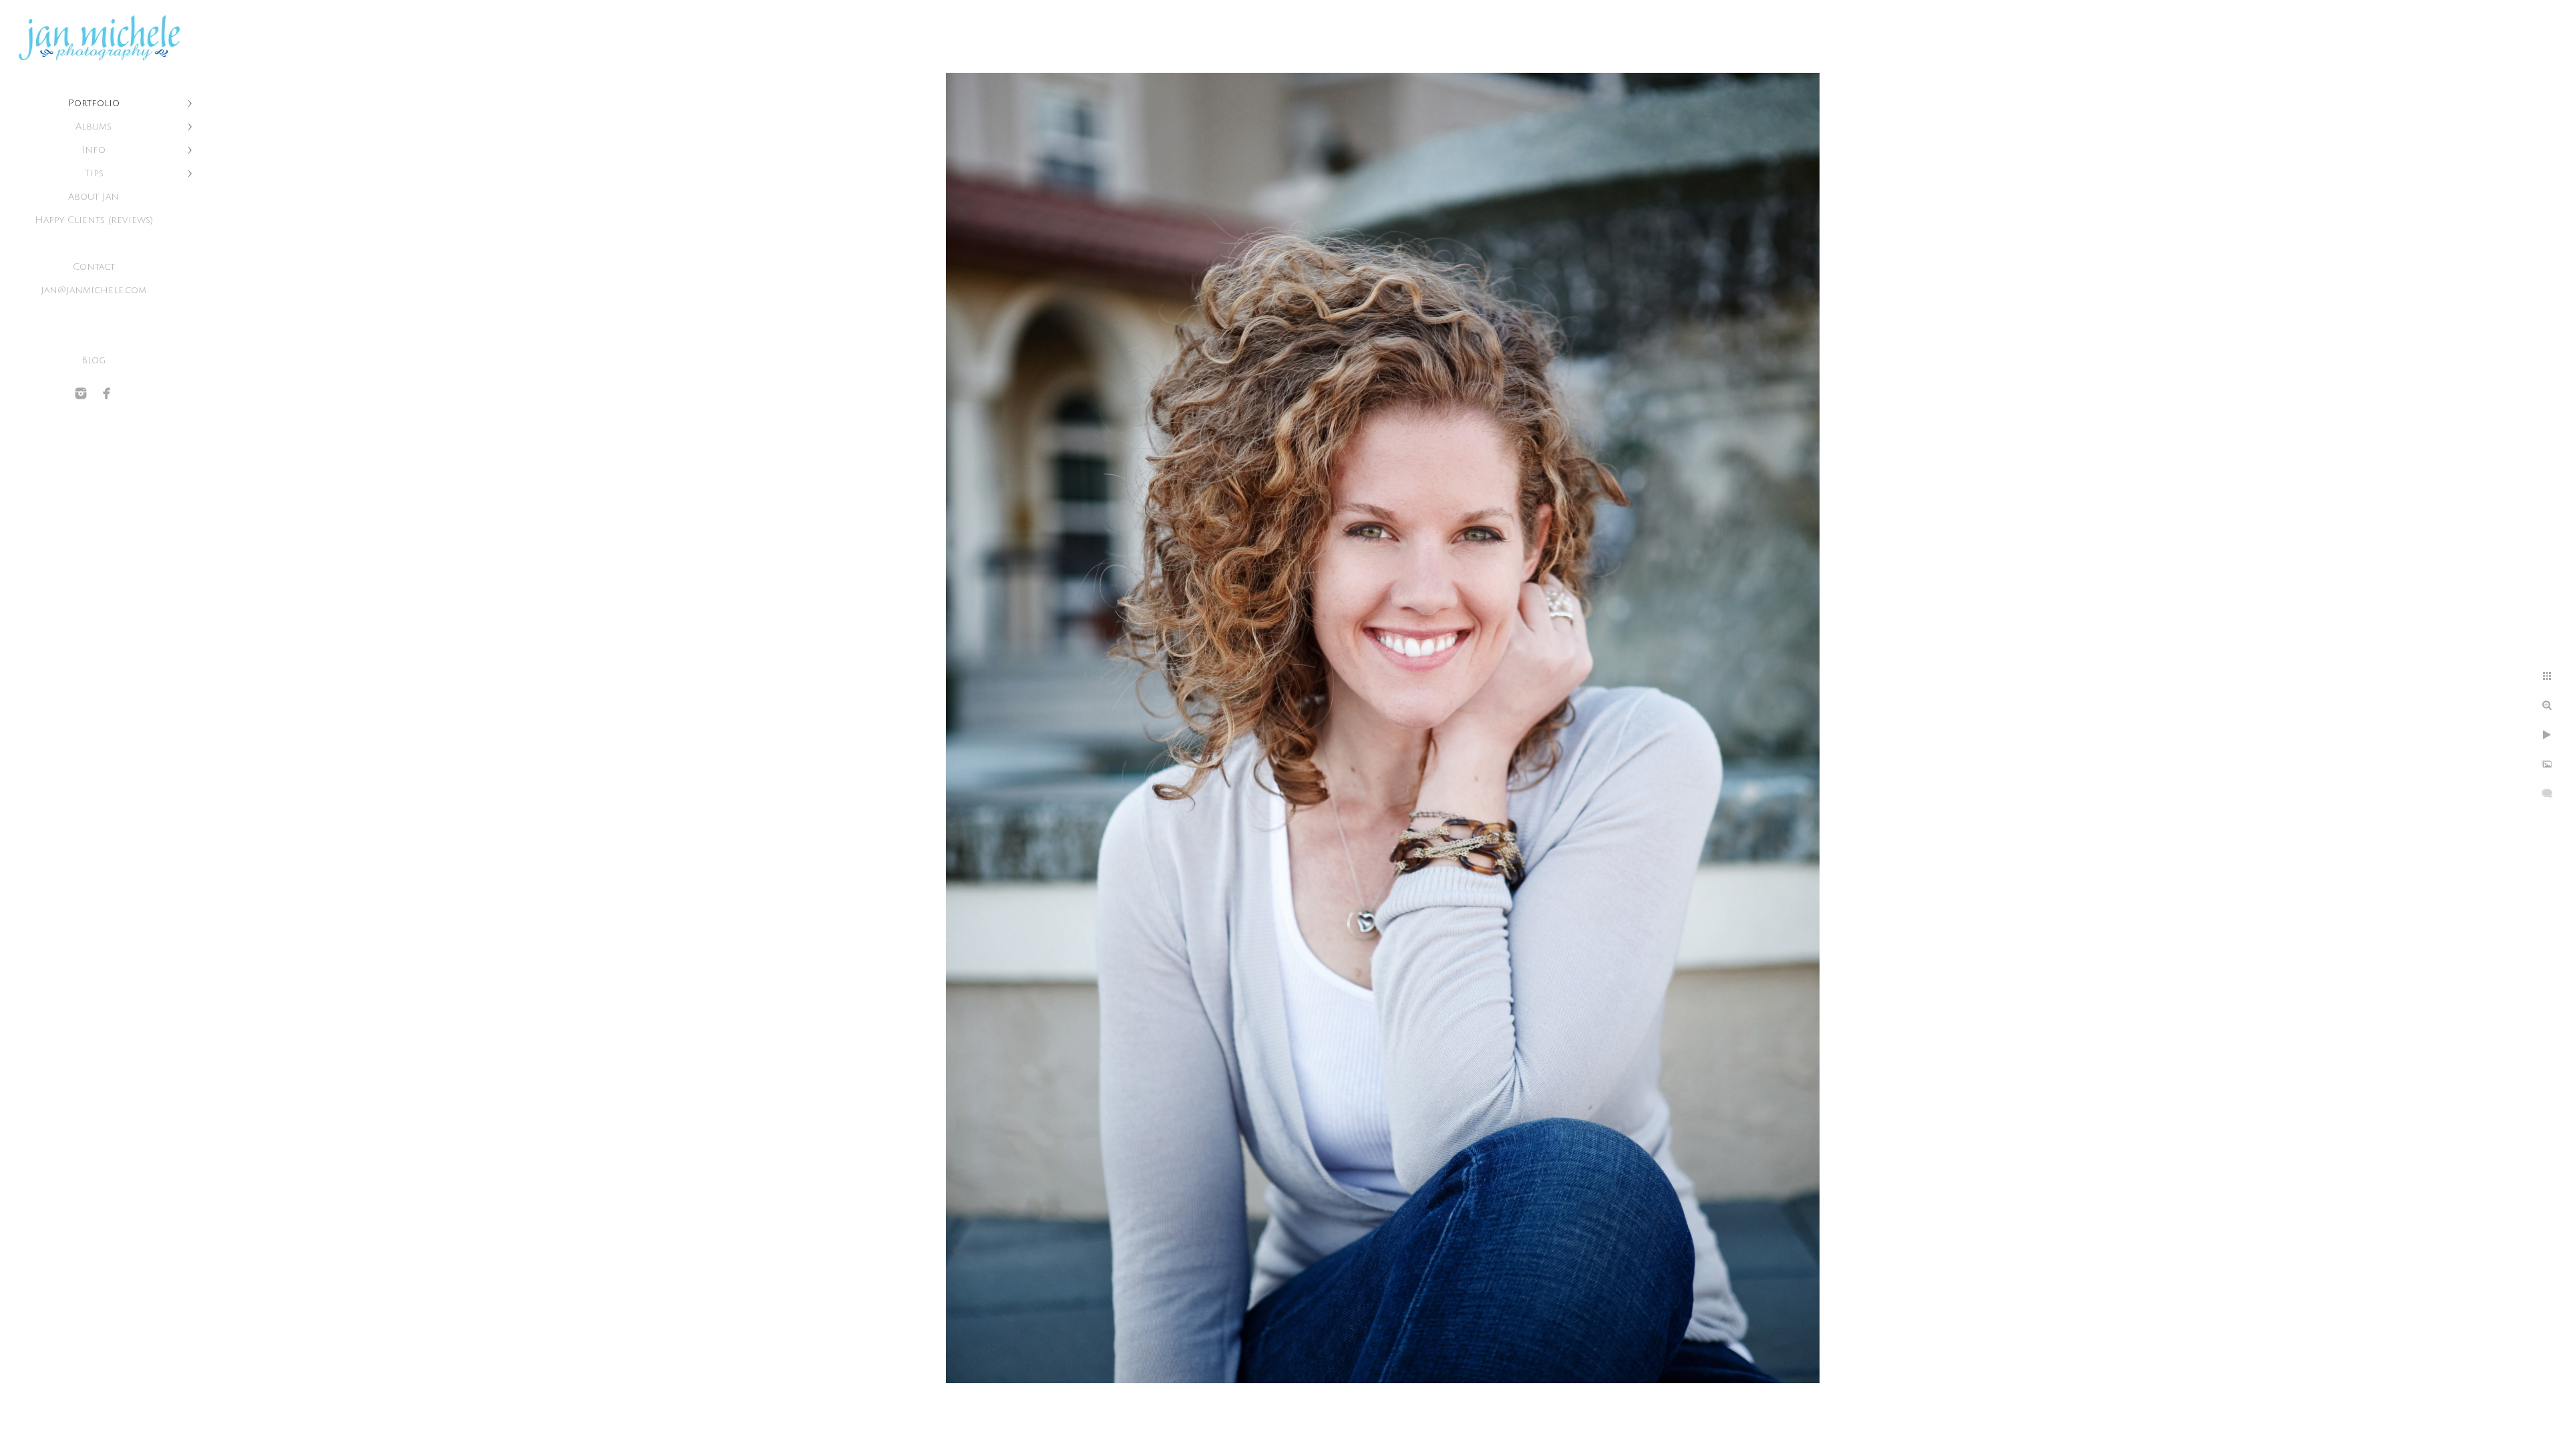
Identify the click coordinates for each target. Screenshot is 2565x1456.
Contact (94, 267)
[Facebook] (107, 393)
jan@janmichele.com (94, 290)
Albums (94, 127)
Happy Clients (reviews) (94, 220)
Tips (94, 173)
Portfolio (94, 103)
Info (94, 150)
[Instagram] (81, 393)
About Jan (94, 197)
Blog (94, 360)
